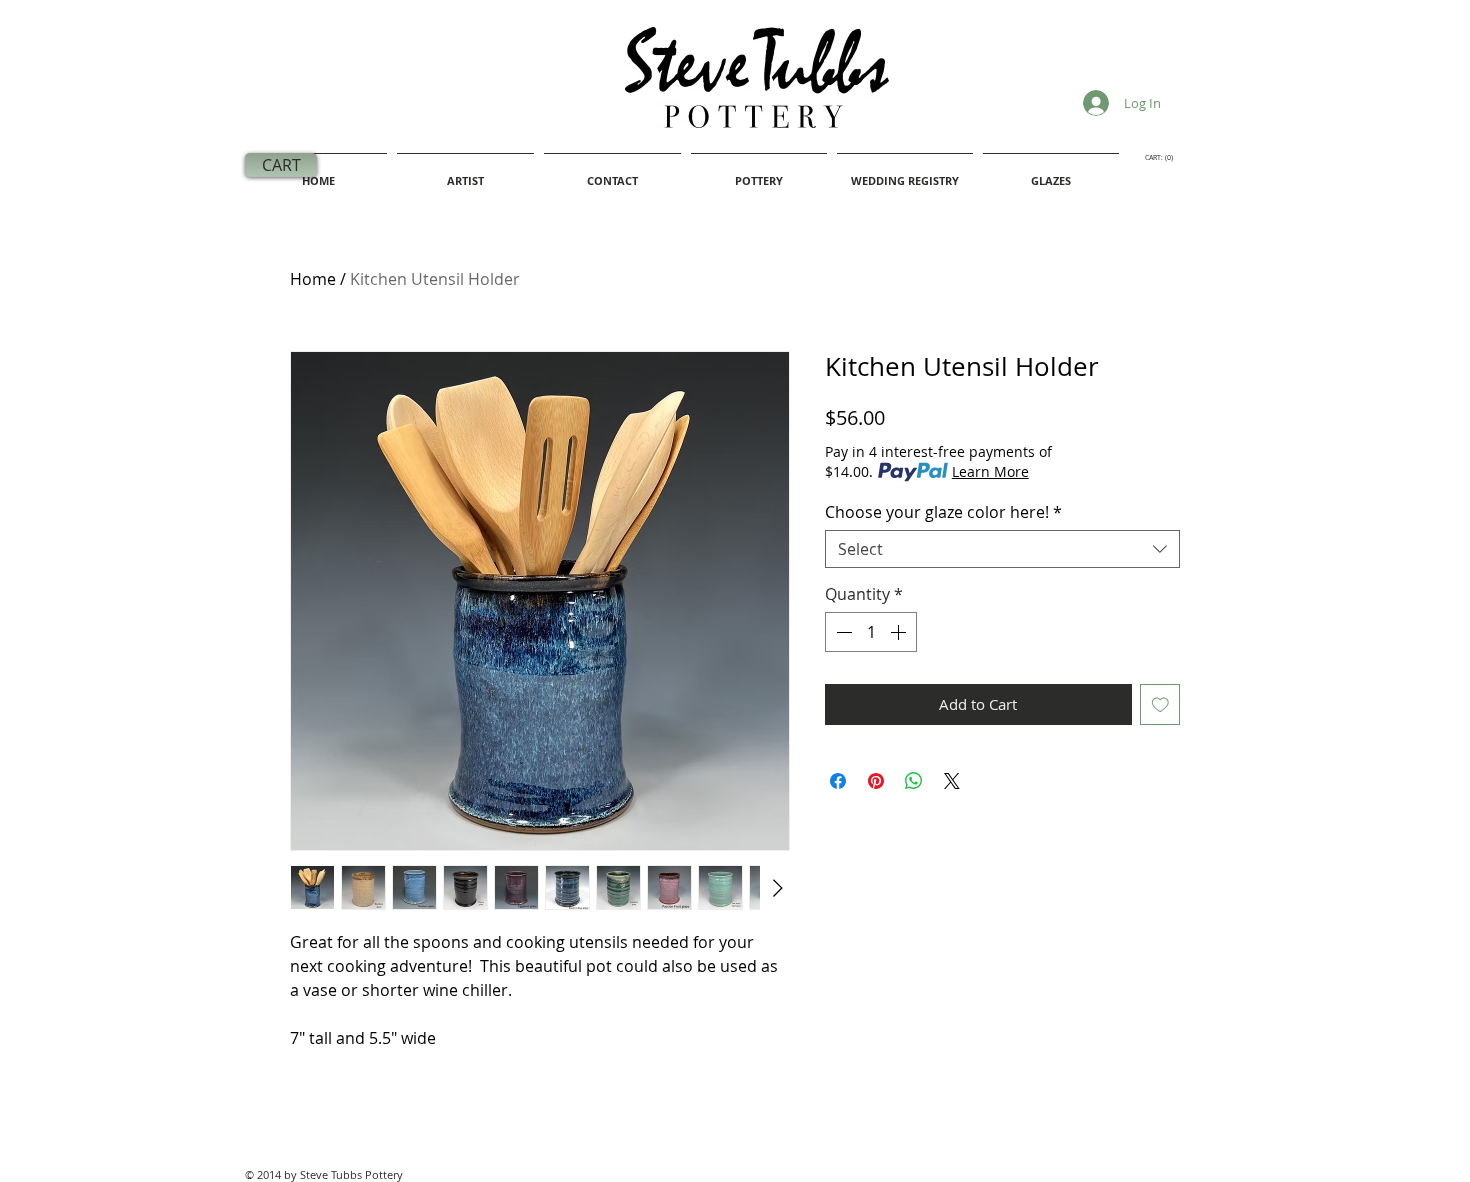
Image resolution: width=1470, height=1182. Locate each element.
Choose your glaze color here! (943, 512)
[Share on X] (952, 781)
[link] (1162, 158)
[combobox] (1002, 549)
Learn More (990, 471)
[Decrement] (842, 632)
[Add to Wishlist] (1160, 704)
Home (313, 279)
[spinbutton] (871, 632)
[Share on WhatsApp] (914, 781)
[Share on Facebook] (838, 781)
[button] (905, 172)
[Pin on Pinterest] (876, 781)
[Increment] (900, 632)
